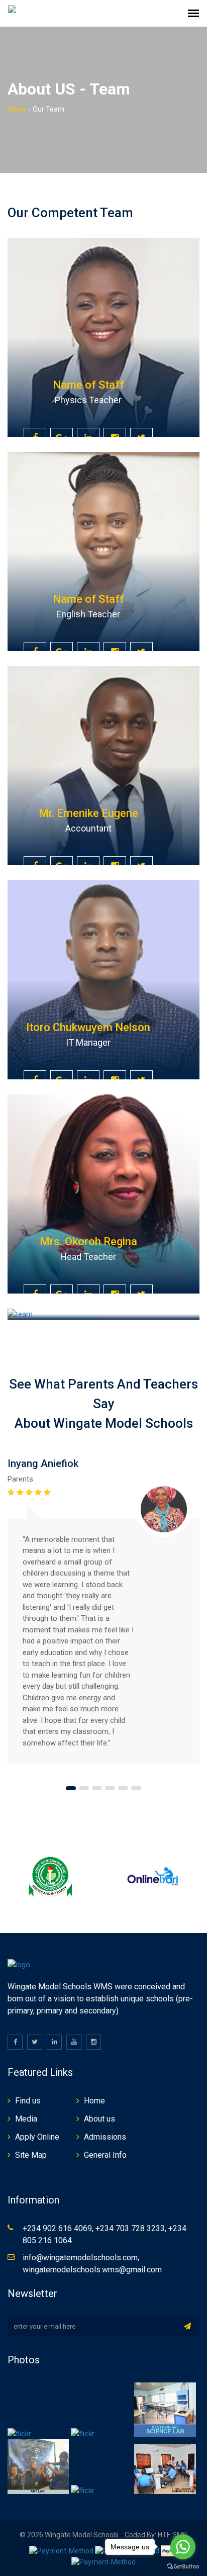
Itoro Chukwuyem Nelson (88, 1027)
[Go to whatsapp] (183, 2547)
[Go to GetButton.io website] (183, 2566)
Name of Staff (88, 385)
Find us (28, 2101)
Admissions (105, 2137)
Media (26, 2119)
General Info (105, 2155)
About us (99, 2119)
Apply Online (37, 2137)
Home (17, 109)
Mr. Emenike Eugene (88, 813)
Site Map (31, 2155)
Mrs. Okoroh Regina (88, 1241)
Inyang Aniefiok (43, 1463)
